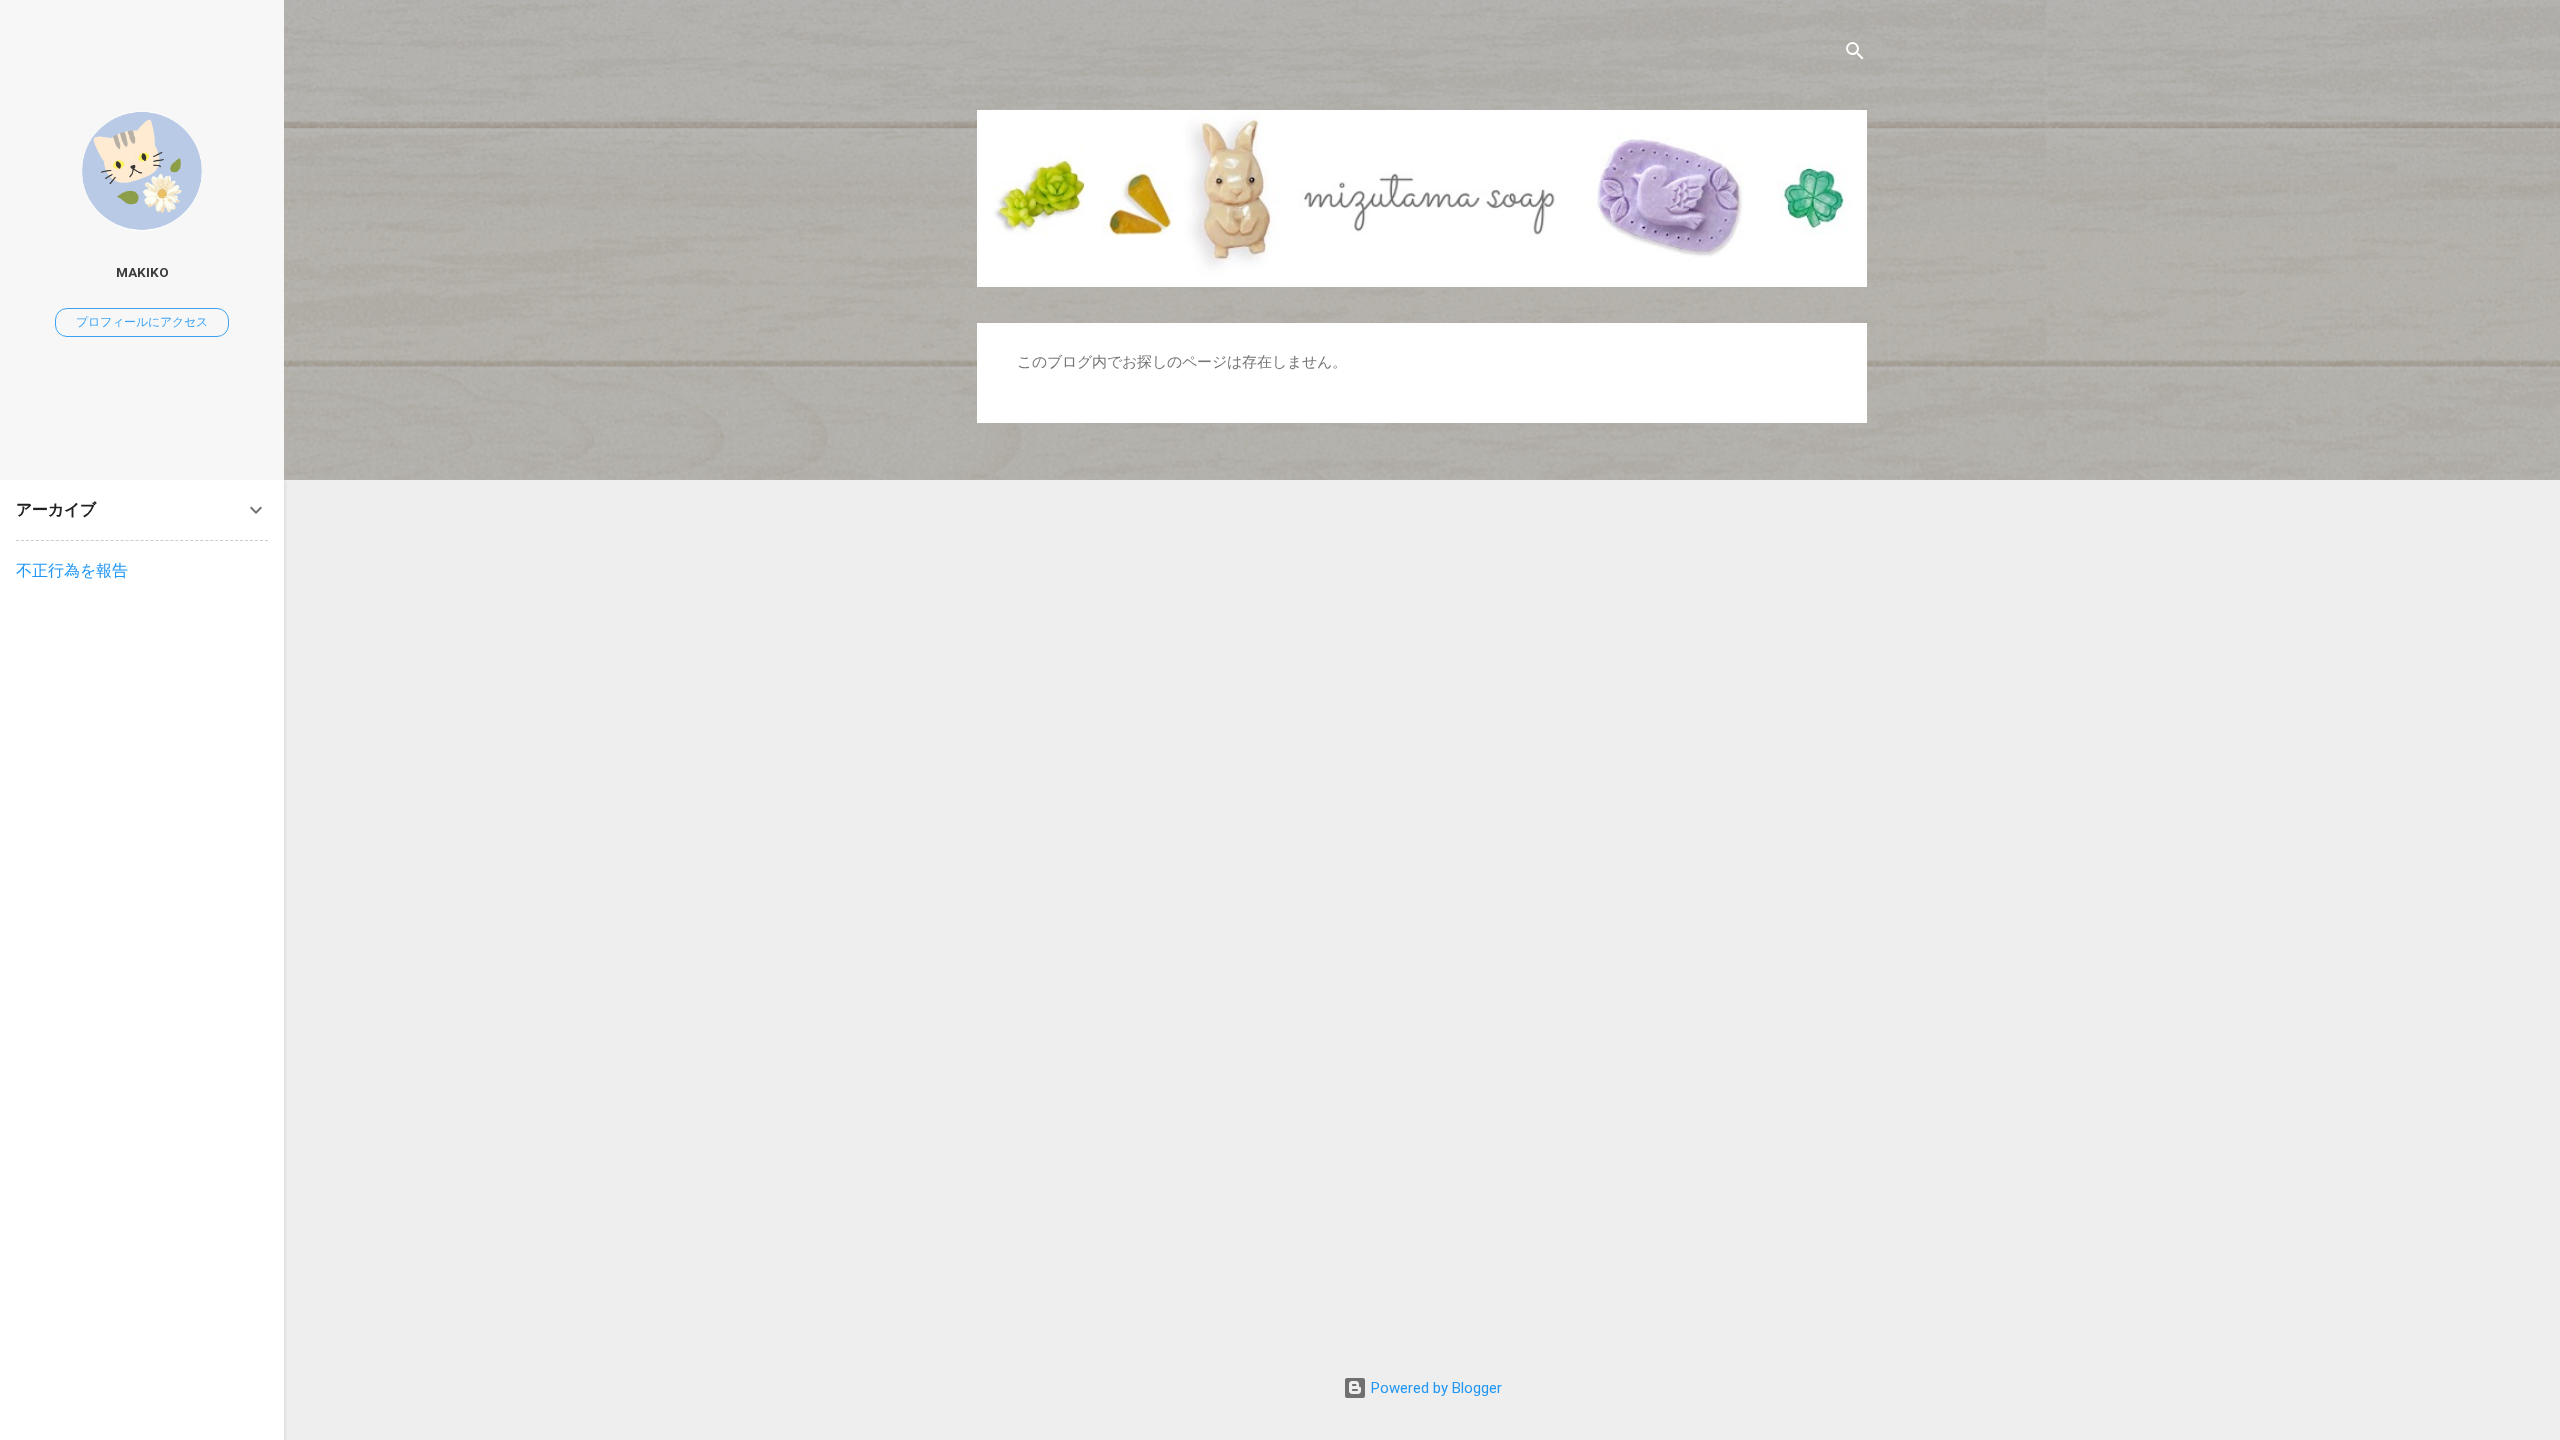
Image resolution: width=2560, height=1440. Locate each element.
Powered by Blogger (1434, 1388)
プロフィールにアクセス (142, 322)
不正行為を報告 (72, 570)
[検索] (1855, 54)
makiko (142, 272)
